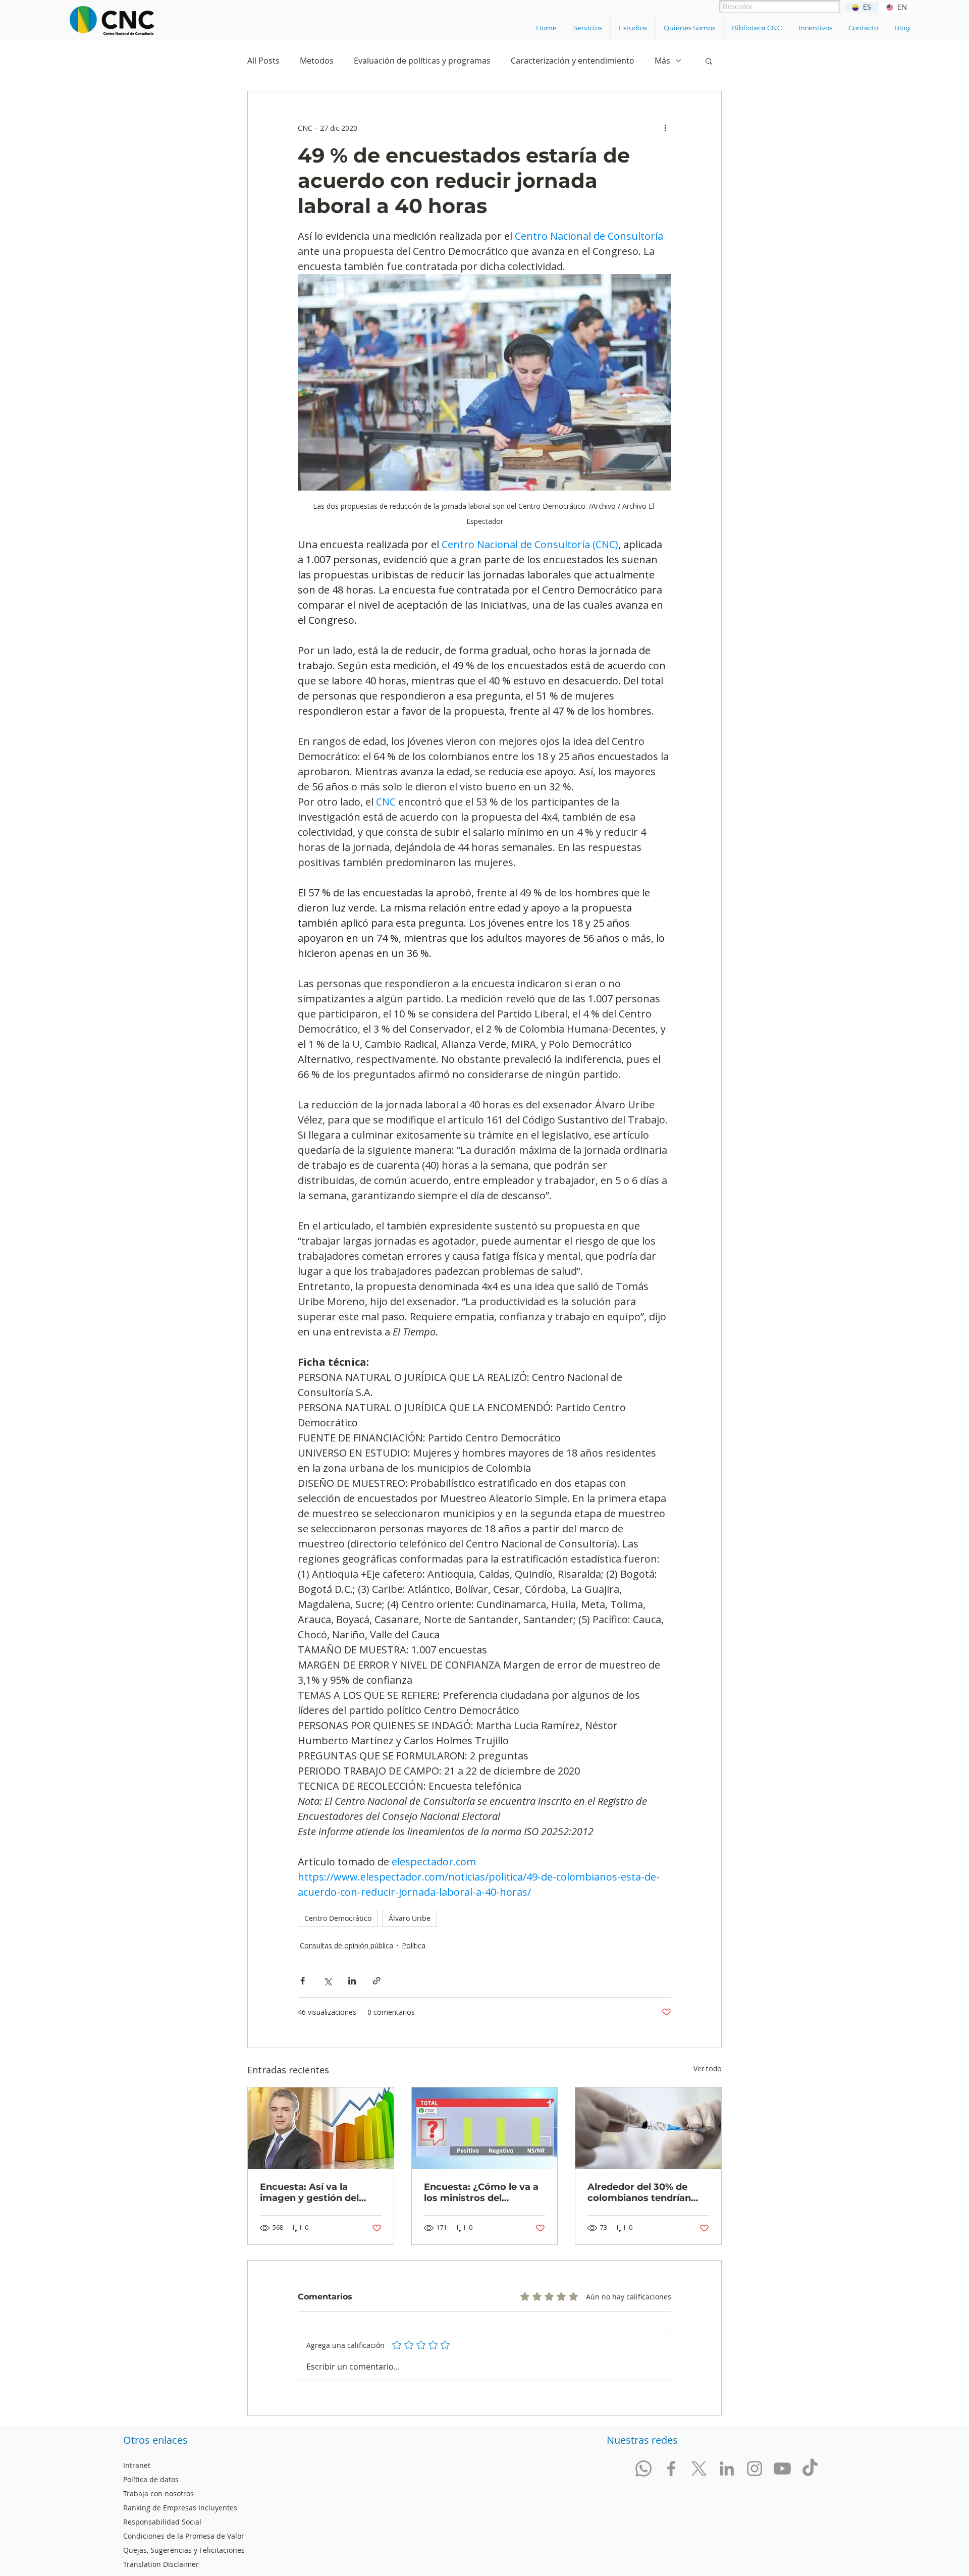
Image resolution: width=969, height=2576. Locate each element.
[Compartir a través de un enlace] (377, 1981)
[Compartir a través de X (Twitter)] (327, 1981)
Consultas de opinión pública (346, 1945)
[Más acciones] (665, 128)
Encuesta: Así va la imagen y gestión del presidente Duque (309, 2192)
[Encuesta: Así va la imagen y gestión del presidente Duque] (321, 2128)
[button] (587, 28)
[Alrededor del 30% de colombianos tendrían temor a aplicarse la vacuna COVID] (648, 2128)
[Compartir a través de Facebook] (303, 1981)
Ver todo (708, 2069)
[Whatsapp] (643, 2468)
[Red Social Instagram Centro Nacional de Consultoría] (755, 2468)
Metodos (317, 61)
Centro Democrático (338, 1918)
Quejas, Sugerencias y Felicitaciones (184, 2550)
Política (414, 1945)
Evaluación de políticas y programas (422, 61)
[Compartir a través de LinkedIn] (352, 1981)
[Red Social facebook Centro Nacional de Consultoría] (671, 2468)
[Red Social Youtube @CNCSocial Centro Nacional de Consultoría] (782, 2468)
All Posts (263, 61)
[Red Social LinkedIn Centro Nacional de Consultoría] (727, 2468)
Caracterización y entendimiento (573, 61)
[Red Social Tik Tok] (810, 2468)
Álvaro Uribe (410, 1918)
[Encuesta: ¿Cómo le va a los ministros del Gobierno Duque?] (485, 2128)
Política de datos (151, 2479)
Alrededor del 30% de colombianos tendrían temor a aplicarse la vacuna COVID (639, 2192)
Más (662, 61)
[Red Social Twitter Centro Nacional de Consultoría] (699, 2468)
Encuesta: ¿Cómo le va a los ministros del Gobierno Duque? (481, 2192)
